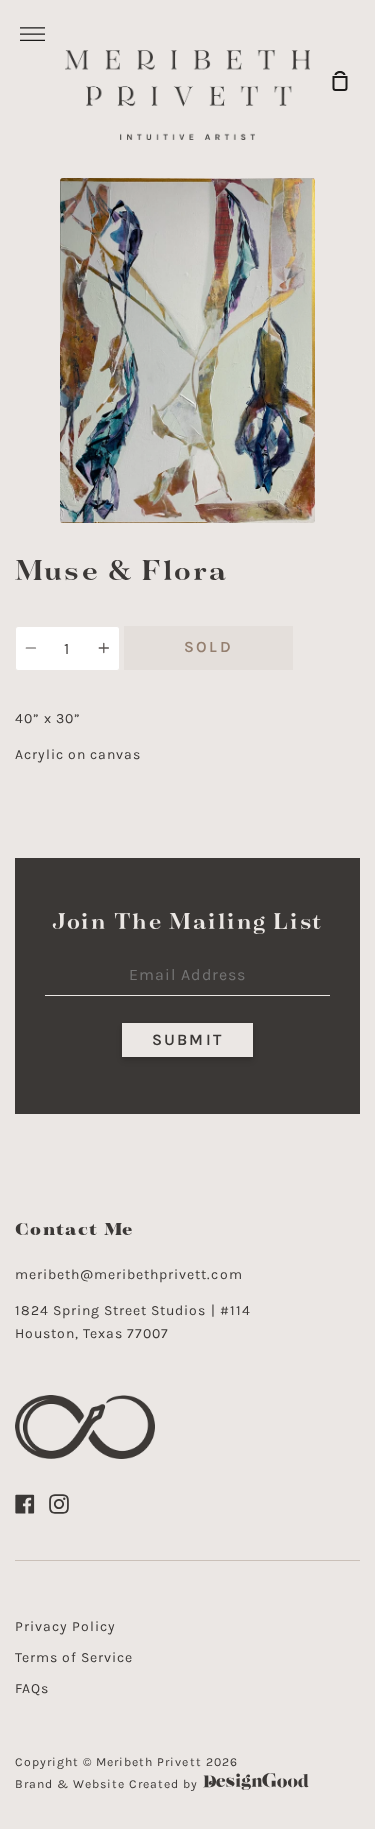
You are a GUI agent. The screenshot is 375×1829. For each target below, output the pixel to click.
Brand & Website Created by (109, 1784)
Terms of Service (74, 1657)
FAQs (32, 1688)
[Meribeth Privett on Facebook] (25, 1504)
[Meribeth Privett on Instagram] (59, 1504)
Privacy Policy (65, 1626)
